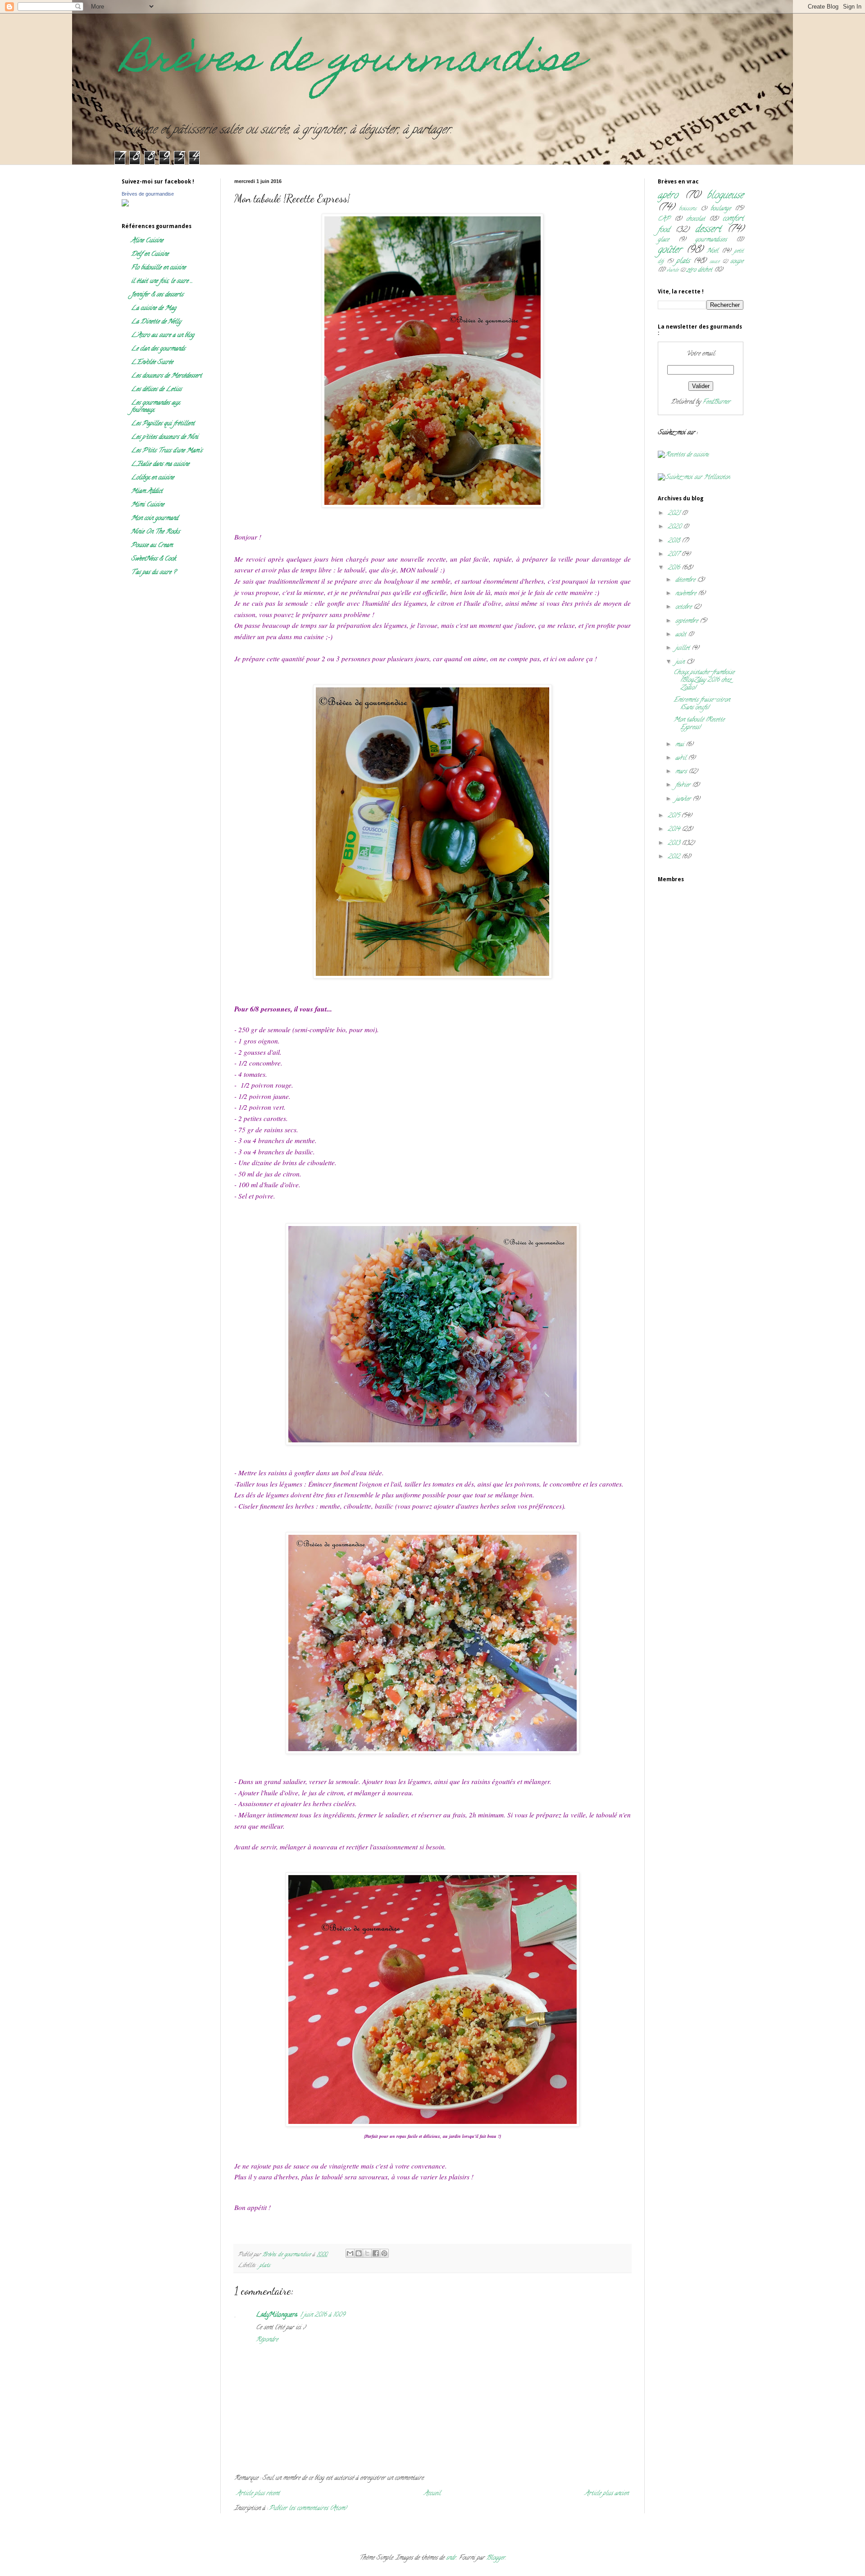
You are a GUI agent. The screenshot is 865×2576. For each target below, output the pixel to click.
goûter (670, 250)
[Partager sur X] (367, 2253)
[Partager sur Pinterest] (384, 2253)
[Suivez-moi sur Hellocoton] (694, 478)
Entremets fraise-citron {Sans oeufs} (702, 704)
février (684, 785)
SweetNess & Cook (154, 559)
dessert (708, 230)
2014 (675, 830)
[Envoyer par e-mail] (350, 2253)
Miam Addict (147, 492)
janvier (684, 799)
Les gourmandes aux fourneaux (155, 407)
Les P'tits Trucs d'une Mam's (167, 451)
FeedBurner (716, 402)
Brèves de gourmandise (352, 62)
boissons (688, 209)
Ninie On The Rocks (155, 532)
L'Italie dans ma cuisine (160, 464)
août (682, 635)
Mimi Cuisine (148, 505)
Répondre (267, 2340)
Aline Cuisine (147, 241)
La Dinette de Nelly (156, 322)
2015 (674, 816)
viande (673, 270)
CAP (664, 219)
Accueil (432, 2494)
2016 (675, 568)
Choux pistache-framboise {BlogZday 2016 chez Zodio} (704, 680)
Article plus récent (258, 2494)
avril (682, 758)
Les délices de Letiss (156, 390)
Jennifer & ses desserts (157, 295)
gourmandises (711, 240)
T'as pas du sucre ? (153, 573)
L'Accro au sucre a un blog (163, 336)
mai (681, 745)
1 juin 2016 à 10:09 (323, 2315)
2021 (675, 514)
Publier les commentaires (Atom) (308, 2509)
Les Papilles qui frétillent (163, 424)
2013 (675, 844)
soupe (737, 262)
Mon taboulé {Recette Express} (699, 724)
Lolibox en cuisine (153, 478)
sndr (451, 2558)
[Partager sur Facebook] (376, 2253)
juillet (683, 648)
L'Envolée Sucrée (152, 363)
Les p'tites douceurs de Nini (165, 437)
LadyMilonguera (277, 2315)
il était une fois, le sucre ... (162, 281)
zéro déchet (699, 270)
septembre (687, 621)
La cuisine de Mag (154, 309)
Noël (712, 251)
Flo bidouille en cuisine (158, 268)
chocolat (696, 219)
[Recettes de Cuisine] (683, 455)
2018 (675, 541)
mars (682, 772)
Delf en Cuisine (150, 254)
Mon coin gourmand (155, 519)
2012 (675, 857)
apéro (668, 196)
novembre (687, 594)
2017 (674, 555)
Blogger (496, 2558)
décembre (686, 580)
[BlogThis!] (359, 2253)
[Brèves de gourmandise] (125, 205)
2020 (675, 527)
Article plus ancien (607, 2494)
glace (663, 240)
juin (681, 662)
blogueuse (725, 196)
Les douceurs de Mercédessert (166, 376)
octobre (684, 607)
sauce (715, 262)
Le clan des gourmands (158, 349)
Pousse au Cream (152, 546)
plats (265, 2266)
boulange (721, 209)
